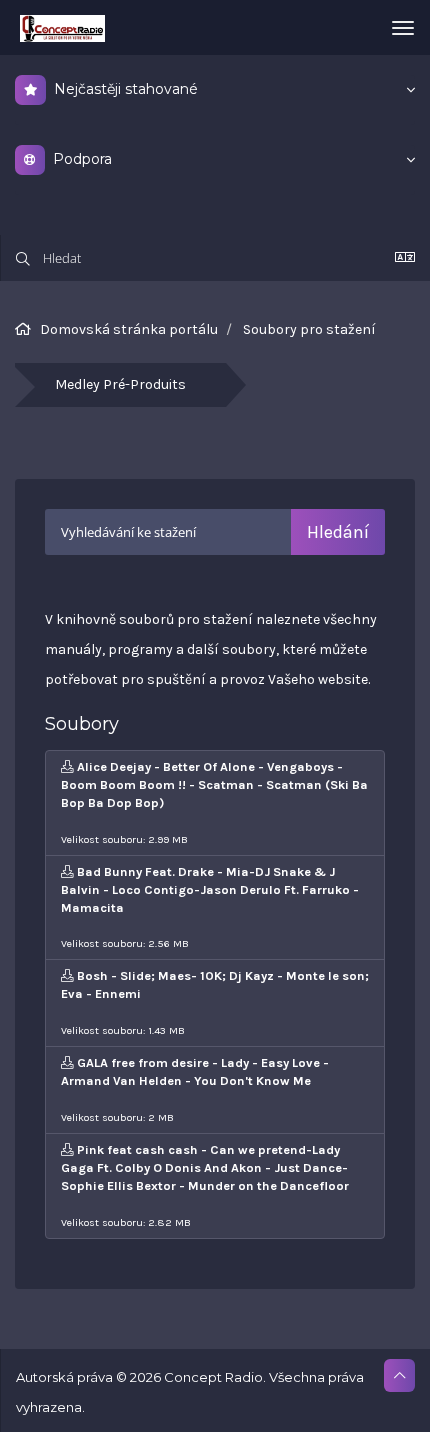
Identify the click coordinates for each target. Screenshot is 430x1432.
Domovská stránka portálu (129, 329)
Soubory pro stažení (309, 329)
